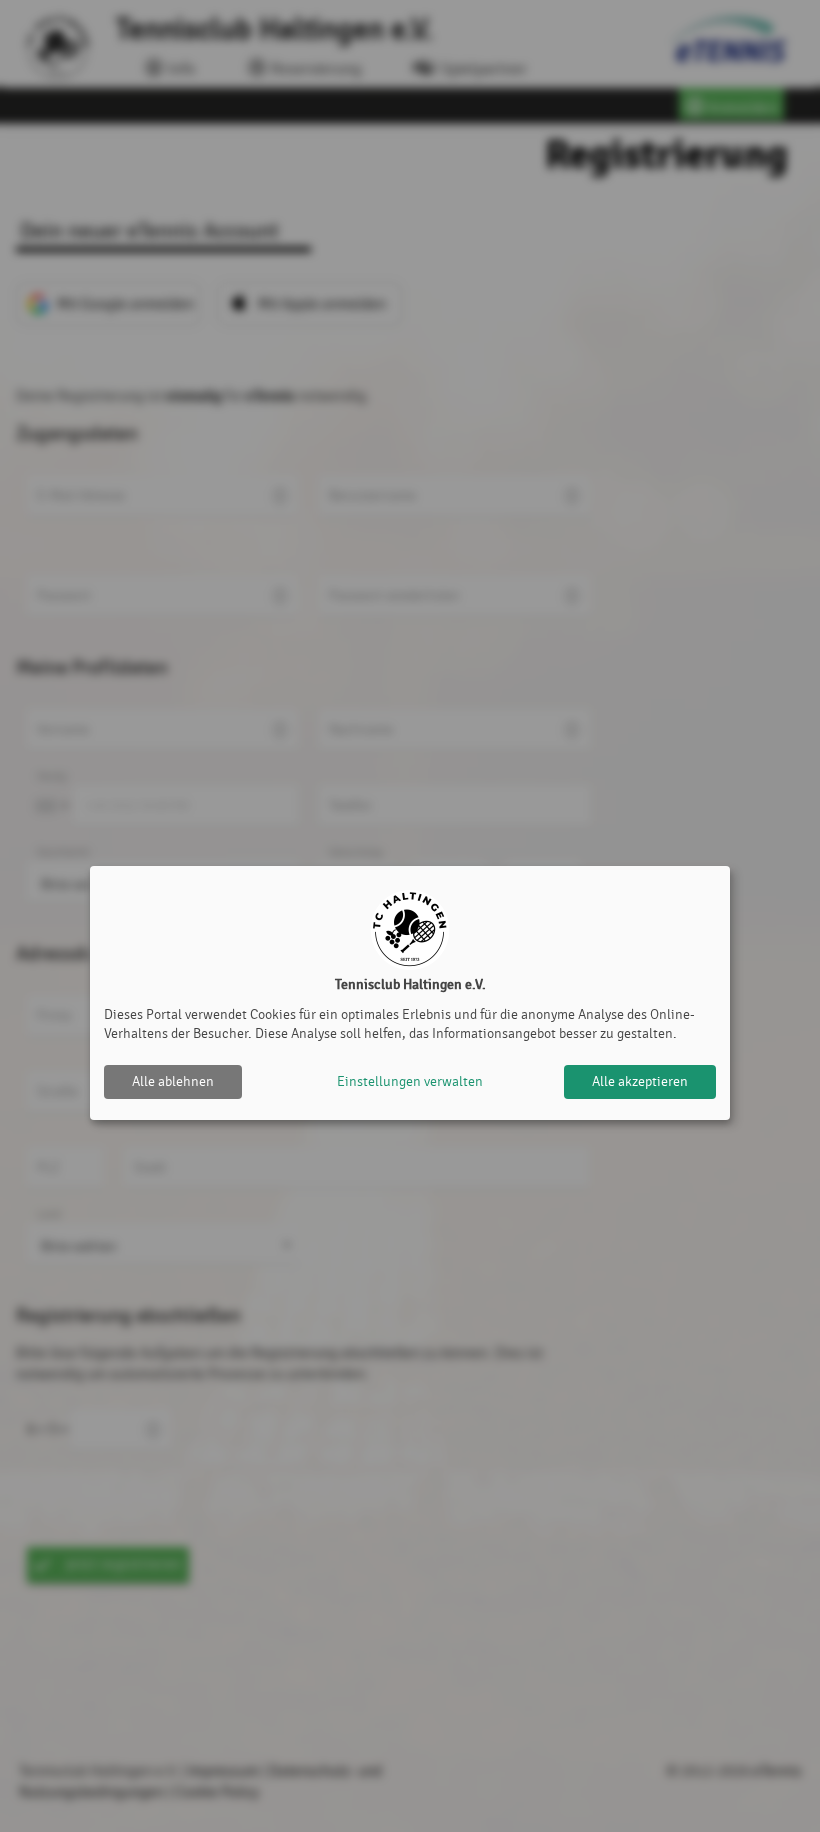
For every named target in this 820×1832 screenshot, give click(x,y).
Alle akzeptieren (640, 1081)
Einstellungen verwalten (410, 1081)
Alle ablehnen (173, 1081)
